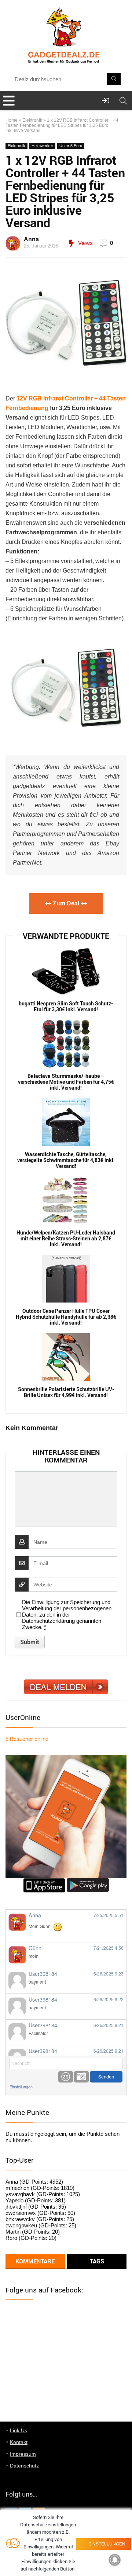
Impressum (23, 2454)
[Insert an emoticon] (66, 2077)
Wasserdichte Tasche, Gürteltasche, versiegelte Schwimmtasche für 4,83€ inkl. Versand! (66, 1160)
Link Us (19, 2430)
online (27, 1739)
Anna (31, 239)
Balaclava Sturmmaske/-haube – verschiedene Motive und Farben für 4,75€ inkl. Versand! (66, 1082)
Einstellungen (21, 2087)
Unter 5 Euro (71, 146)
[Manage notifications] (115, 2560)
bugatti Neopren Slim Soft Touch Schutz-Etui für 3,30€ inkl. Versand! (66, 1006)
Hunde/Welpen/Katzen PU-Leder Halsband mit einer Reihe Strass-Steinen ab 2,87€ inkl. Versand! (66, 1239)
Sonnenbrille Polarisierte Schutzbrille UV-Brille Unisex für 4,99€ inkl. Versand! (66, 1392)
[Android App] (88, 1881)
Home (12, 120)
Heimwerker (42, 146)
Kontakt (19, 2442)
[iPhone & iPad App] (44, 1881)
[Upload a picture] (81, 2077)
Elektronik (32, 120)
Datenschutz (24, 2466)
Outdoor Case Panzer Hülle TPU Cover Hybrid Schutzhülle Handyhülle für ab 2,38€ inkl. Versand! (66, 1317)
